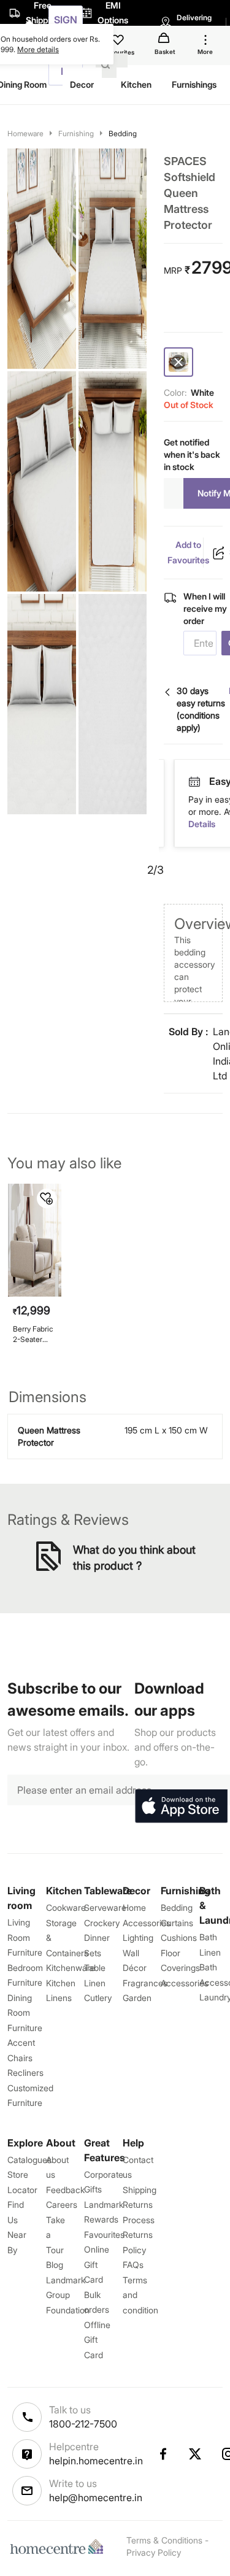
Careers (62, 2204)
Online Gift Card (97, 2264)
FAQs (133, 2265)
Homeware (25, 133)
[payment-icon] (200, 782)
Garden (137, 1998)
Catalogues (29, 2160)
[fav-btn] (47, 1198)
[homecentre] (59, 2547)
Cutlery (98, 1998)
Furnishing (76, 133)
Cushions (179, 1938)
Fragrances (145, 1983)
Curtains (177, 1923)
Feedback (65, 2190)
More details (38, 49)
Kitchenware (71, 1968)
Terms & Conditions (164, 2540)
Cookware (66, 1907)
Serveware (105, 1907)
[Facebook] (163, 2454)
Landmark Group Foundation (68, 2295)
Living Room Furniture (25, 1937)
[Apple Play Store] (181, 1807)
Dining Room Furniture (25, 2013)
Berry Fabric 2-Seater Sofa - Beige (34, 1334)
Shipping (140, 2190)
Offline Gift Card (97, 2340)
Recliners (25, 2073)
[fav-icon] (119, 42)
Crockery (102, 1923)
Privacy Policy (154, 2552)
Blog (55, 2265)
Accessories (185, 1983)
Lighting (138, 1938)
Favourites (104, 2235)
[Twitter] (196, 2454)
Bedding (123, 133)
